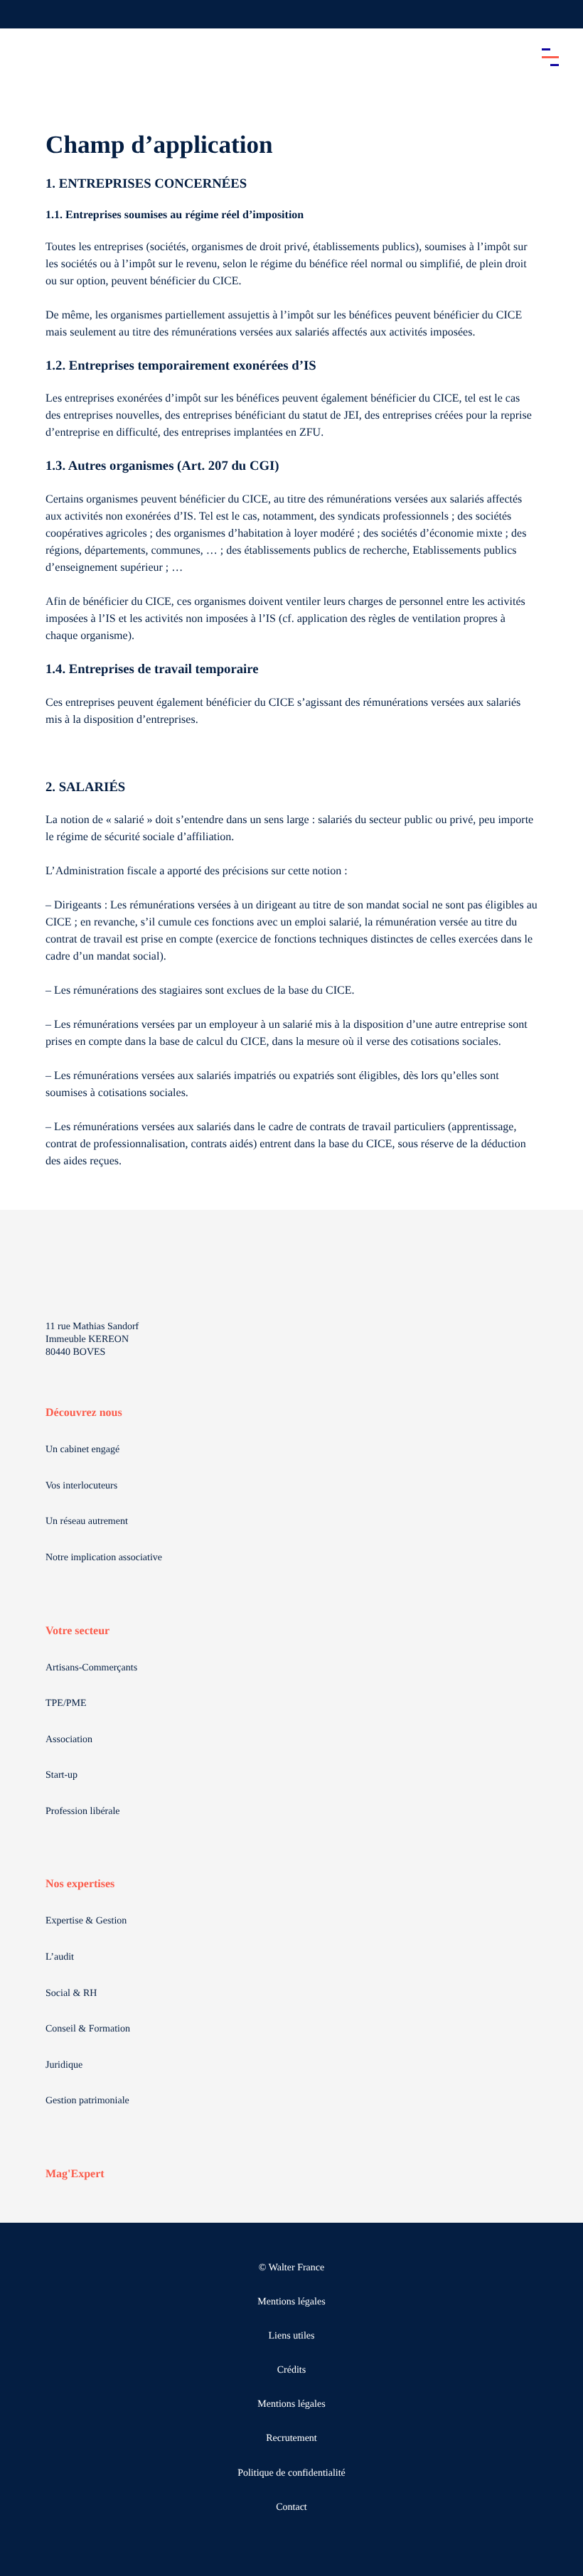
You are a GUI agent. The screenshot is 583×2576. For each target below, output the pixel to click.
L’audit (60, 1957)
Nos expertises (80, 1884)
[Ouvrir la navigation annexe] (23, 14)
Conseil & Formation (88, 2029)
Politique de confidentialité (291, 2473)
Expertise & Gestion (86, 1921)
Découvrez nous (84, 1413)
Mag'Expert (75, 2174)
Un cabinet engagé (82, 1450)
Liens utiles (292, 2336)
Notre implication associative (104, 1558)
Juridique (64, 2065)
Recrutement (291, 2438)
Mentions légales (291, 2302)
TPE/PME (66, 1703)
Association (69, 1740)
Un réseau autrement (87, 1522)
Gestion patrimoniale (87, 2101)
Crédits (291, 2370)
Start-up (61, 1775)
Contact (291, 2507)
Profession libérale (83, 1812)
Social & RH (71, 1993)
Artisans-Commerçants (91, 1668)
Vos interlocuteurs (81, 1486)
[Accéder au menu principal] (550, 57)
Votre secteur (77, 1631)
